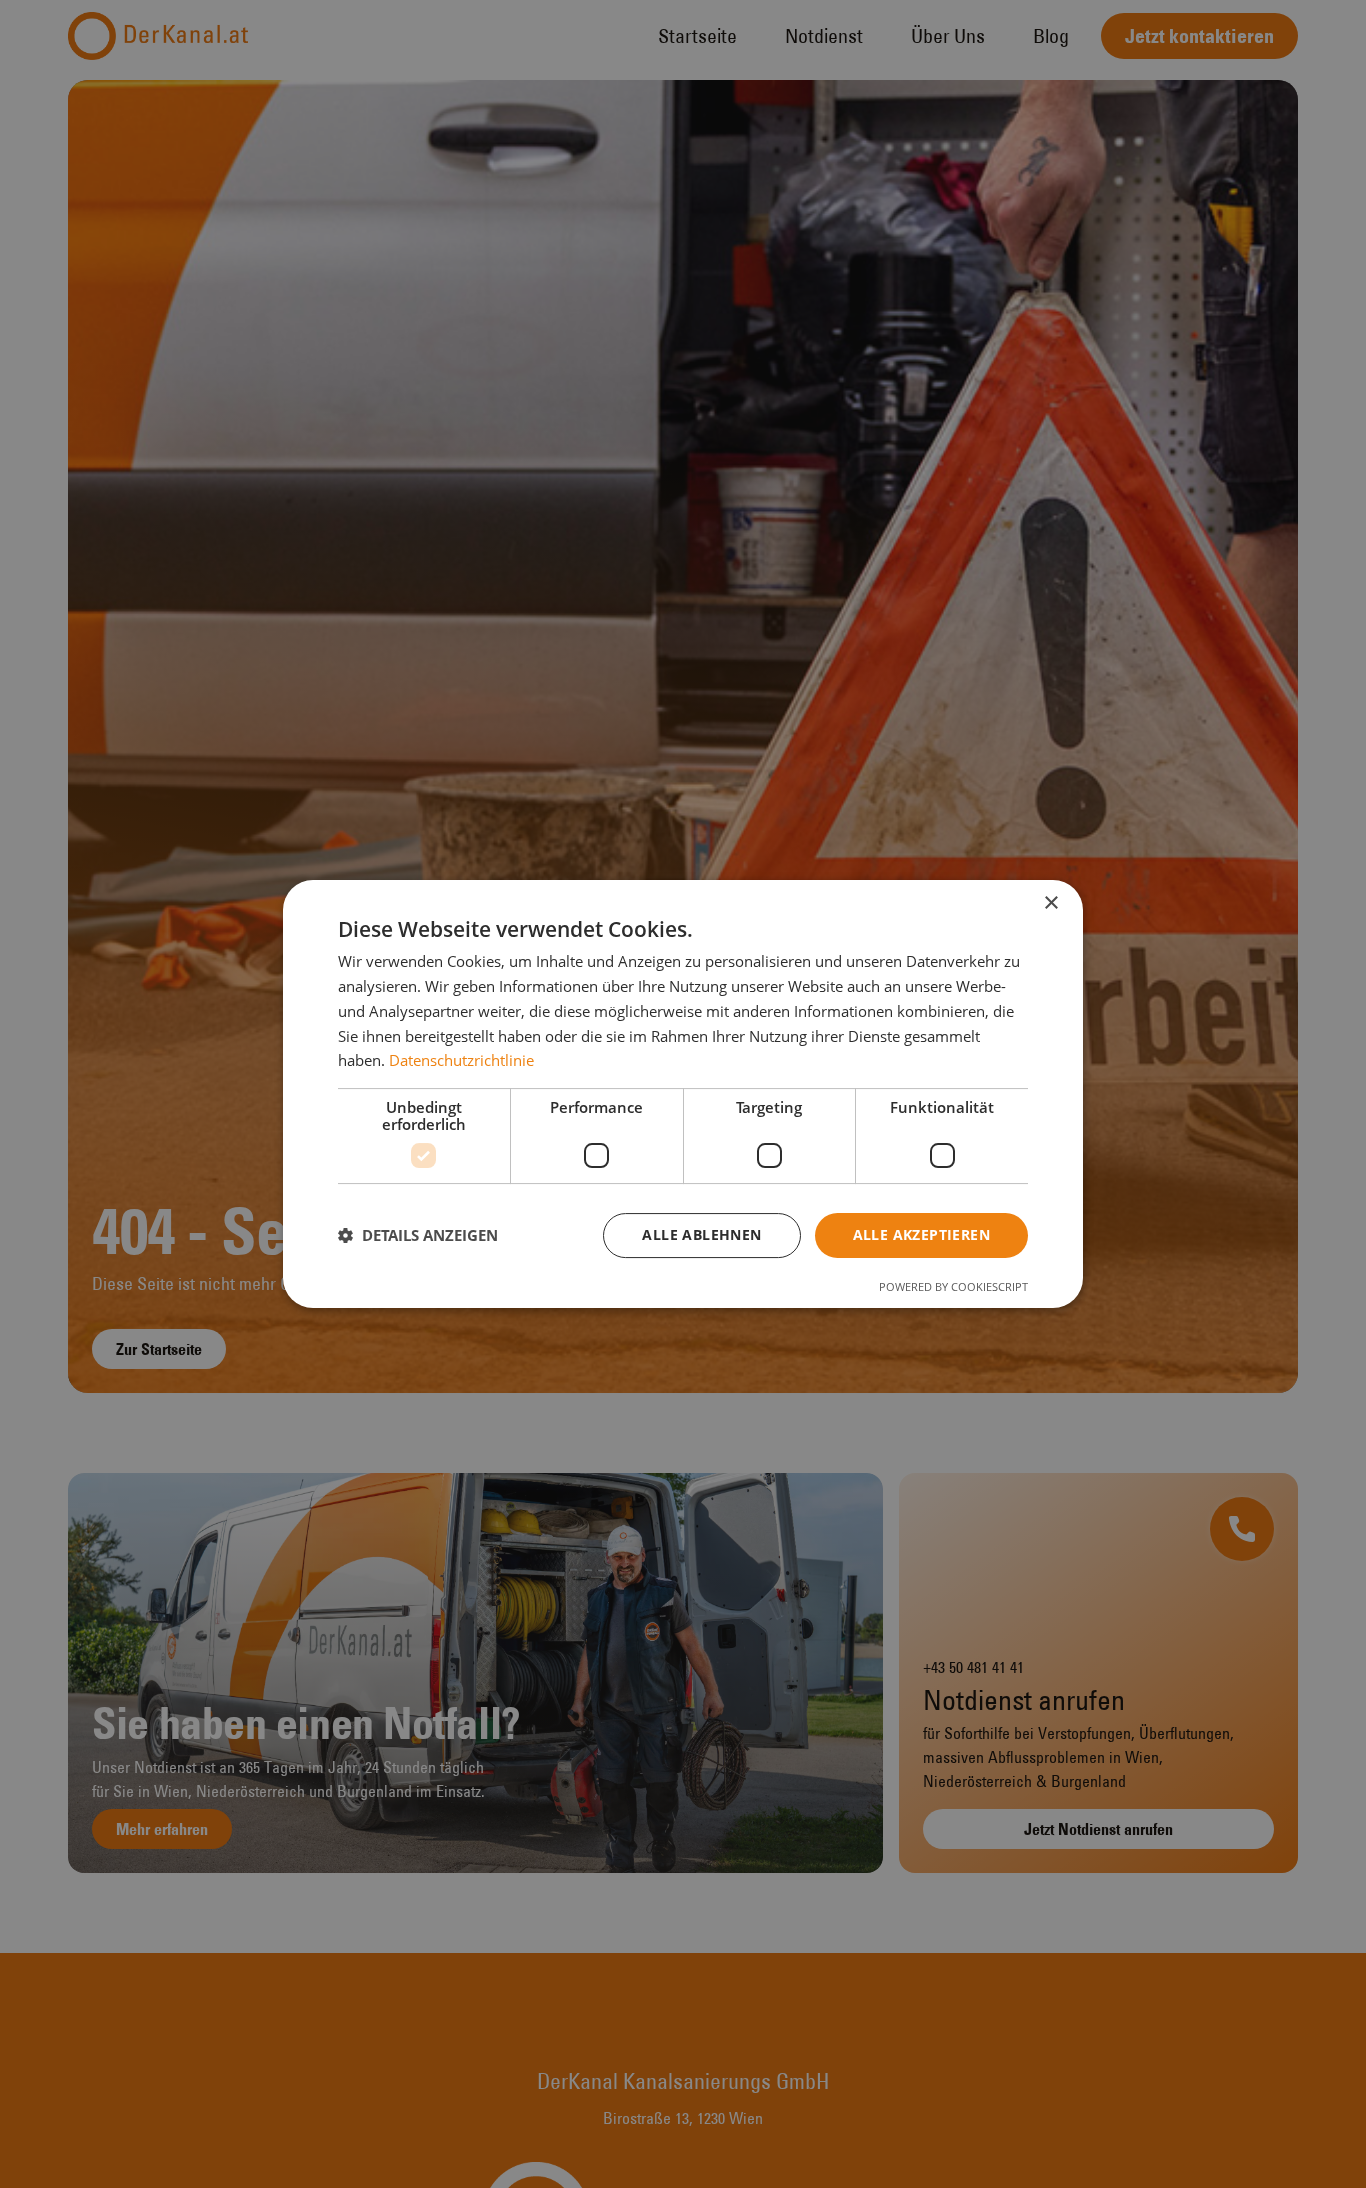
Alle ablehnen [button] (701, 1234)
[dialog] (683, 1094)
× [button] (1050, 903)
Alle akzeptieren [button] (921, 1234)
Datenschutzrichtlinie (461, 1060)
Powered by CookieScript (953, 1286)
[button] (418, 1236)
